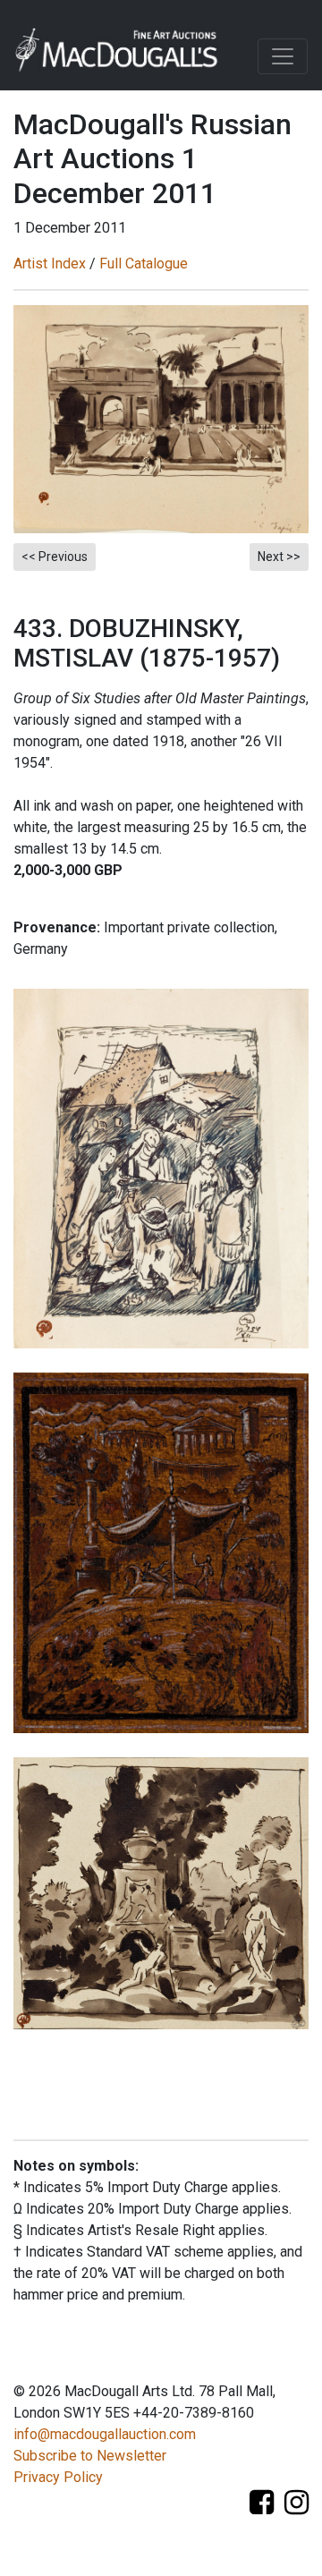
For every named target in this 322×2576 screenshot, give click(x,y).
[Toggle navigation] (283, 56)
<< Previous (55, 557)
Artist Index (50, 264)
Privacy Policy (58, 2477)
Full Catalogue (144, 264)
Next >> (279, 557)
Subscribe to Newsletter (90, 2456)
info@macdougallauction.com (105, 2434)
